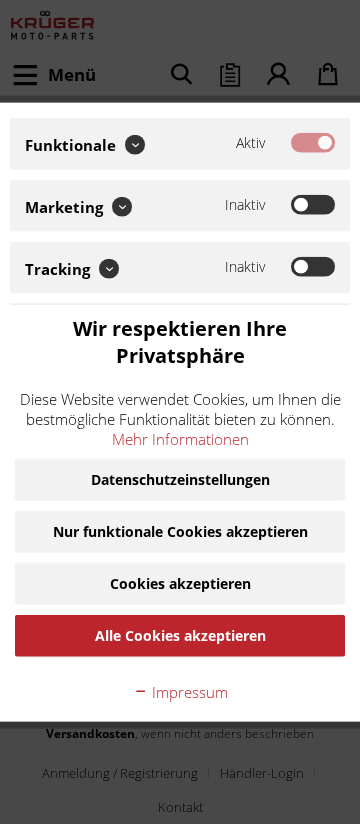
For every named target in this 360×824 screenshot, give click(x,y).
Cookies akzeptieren (180, 582)
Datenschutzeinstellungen (180, 478)
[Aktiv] (313, 143)
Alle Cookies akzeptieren (180, 634)
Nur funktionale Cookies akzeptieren (180, 530)
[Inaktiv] (313, 205)
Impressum (188, 691)
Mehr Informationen (180, 438)
